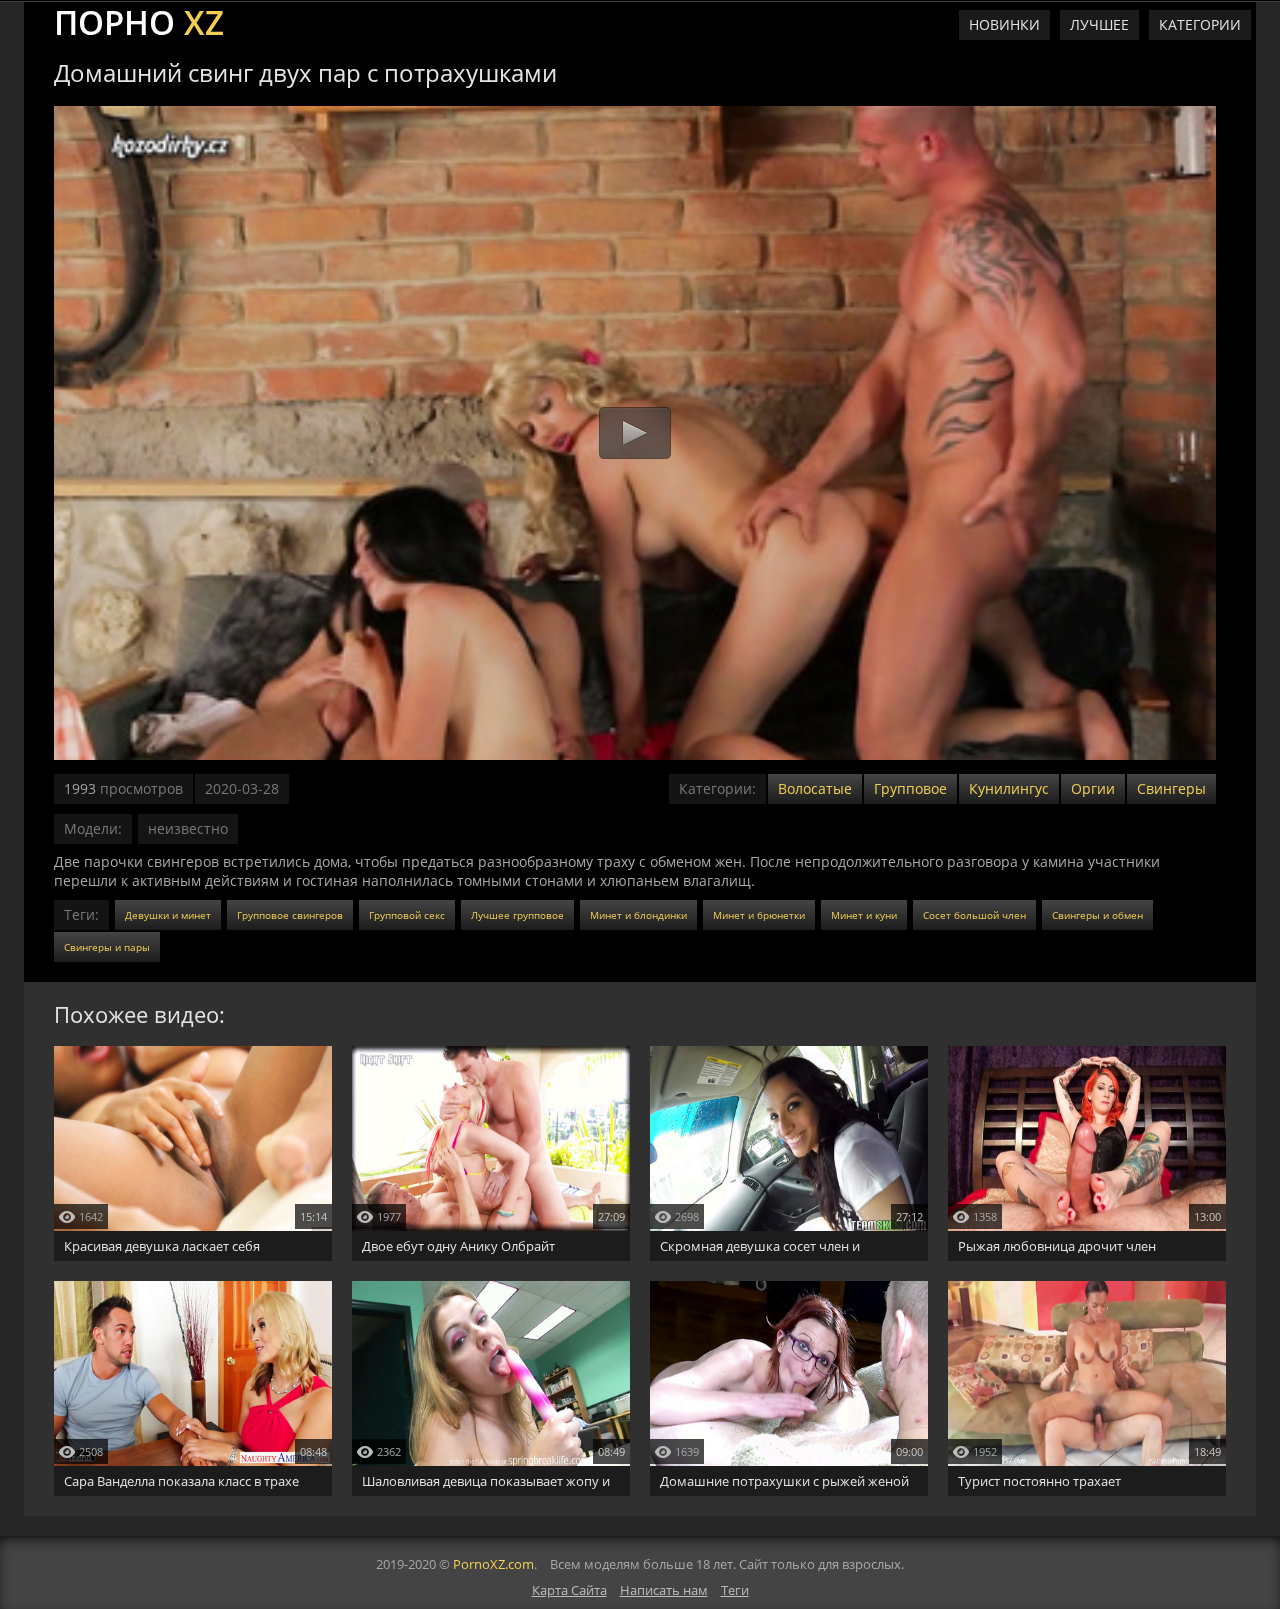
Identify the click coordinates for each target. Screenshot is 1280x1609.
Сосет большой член (974, 915)
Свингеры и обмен (1097, 915)
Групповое (910, 788)
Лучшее (1099, 24)
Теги (735, 1590)
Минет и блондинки (638, 915)
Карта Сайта (569, 1590)
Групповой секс (407, 915)
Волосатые (815, 788)
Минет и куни (864, 915)
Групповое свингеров (290, 915)
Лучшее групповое (517, 915)
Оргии (1093, 788)
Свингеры (1171, 788)
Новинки (1004, 24)
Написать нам (664, 1590)
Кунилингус (1009, 788)
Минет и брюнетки (759, 915)
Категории (1200, 24)
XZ (139, 20)
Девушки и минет (168, 915)
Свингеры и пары (107, 947)
